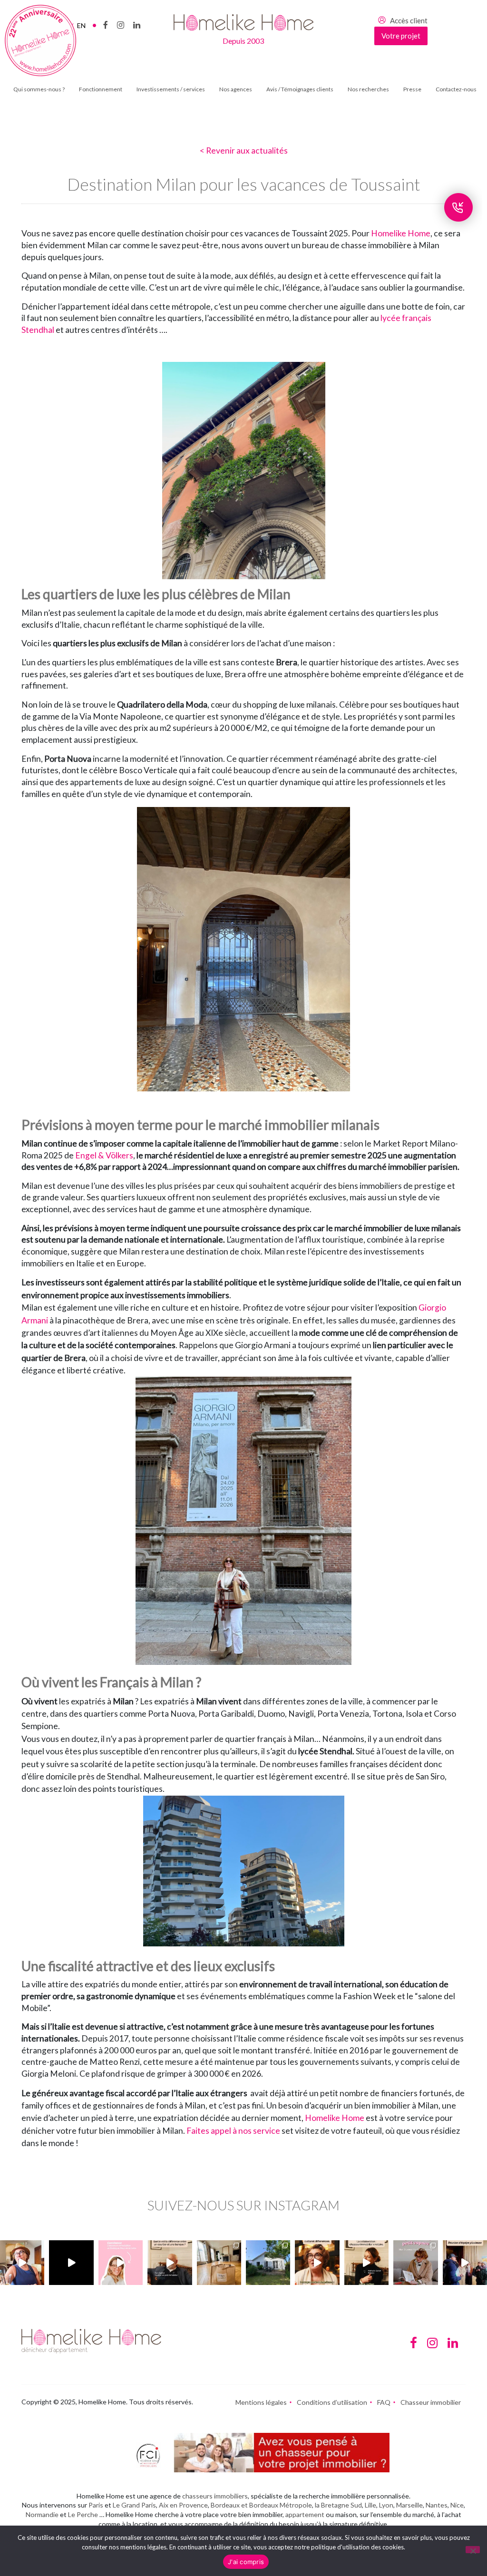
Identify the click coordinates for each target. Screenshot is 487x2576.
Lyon (386, 2505)
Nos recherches (368, 89)
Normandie (42, 2514)
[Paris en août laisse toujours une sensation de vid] (22, 2262)
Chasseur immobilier (431, 2402)
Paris (96, 2505)
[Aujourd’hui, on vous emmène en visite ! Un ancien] (71, 2262)
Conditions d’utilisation (332, 2402)
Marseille (409, 2505)
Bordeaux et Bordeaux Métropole (261, 2505)
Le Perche (83, 2514)
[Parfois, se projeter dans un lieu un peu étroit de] (415, 2262)
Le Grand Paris (134, 2505)
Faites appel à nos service (233, 2131)
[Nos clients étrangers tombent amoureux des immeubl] (317, 2262)
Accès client (409, 20)
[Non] (473, 2550)
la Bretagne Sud (338, 2505)
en (81, 25)
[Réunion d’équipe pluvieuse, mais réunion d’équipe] (465, 2262)
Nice (457, 2505)
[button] (243, 1536)
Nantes (437, 2505)
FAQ (384, 2402)
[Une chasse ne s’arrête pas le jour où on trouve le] (366, 2262)
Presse (412, 89)
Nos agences (236, 89)
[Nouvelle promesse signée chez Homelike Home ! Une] (268, 2262)
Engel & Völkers (104, 1155)
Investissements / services (171, 89)
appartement (305, 2514)
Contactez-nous (456, 89)
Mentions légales (261, 2402)
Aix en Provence (183, 2505)
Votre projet (401, 36)
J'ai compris (246, 2562)
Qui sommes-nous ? (39, 89)
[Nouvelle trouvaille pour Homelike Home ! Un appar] (219, 2262)
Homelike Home (401, 233)
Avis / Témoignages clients (300, 89)
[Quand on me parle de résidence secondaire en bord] (121, 2262)
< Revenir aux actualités (244, 151)
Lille (370, 2505)
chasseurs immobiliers (215, 2496)
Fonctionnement (101, 89)
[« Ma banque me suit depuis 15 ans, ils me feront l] (170, 2262)
